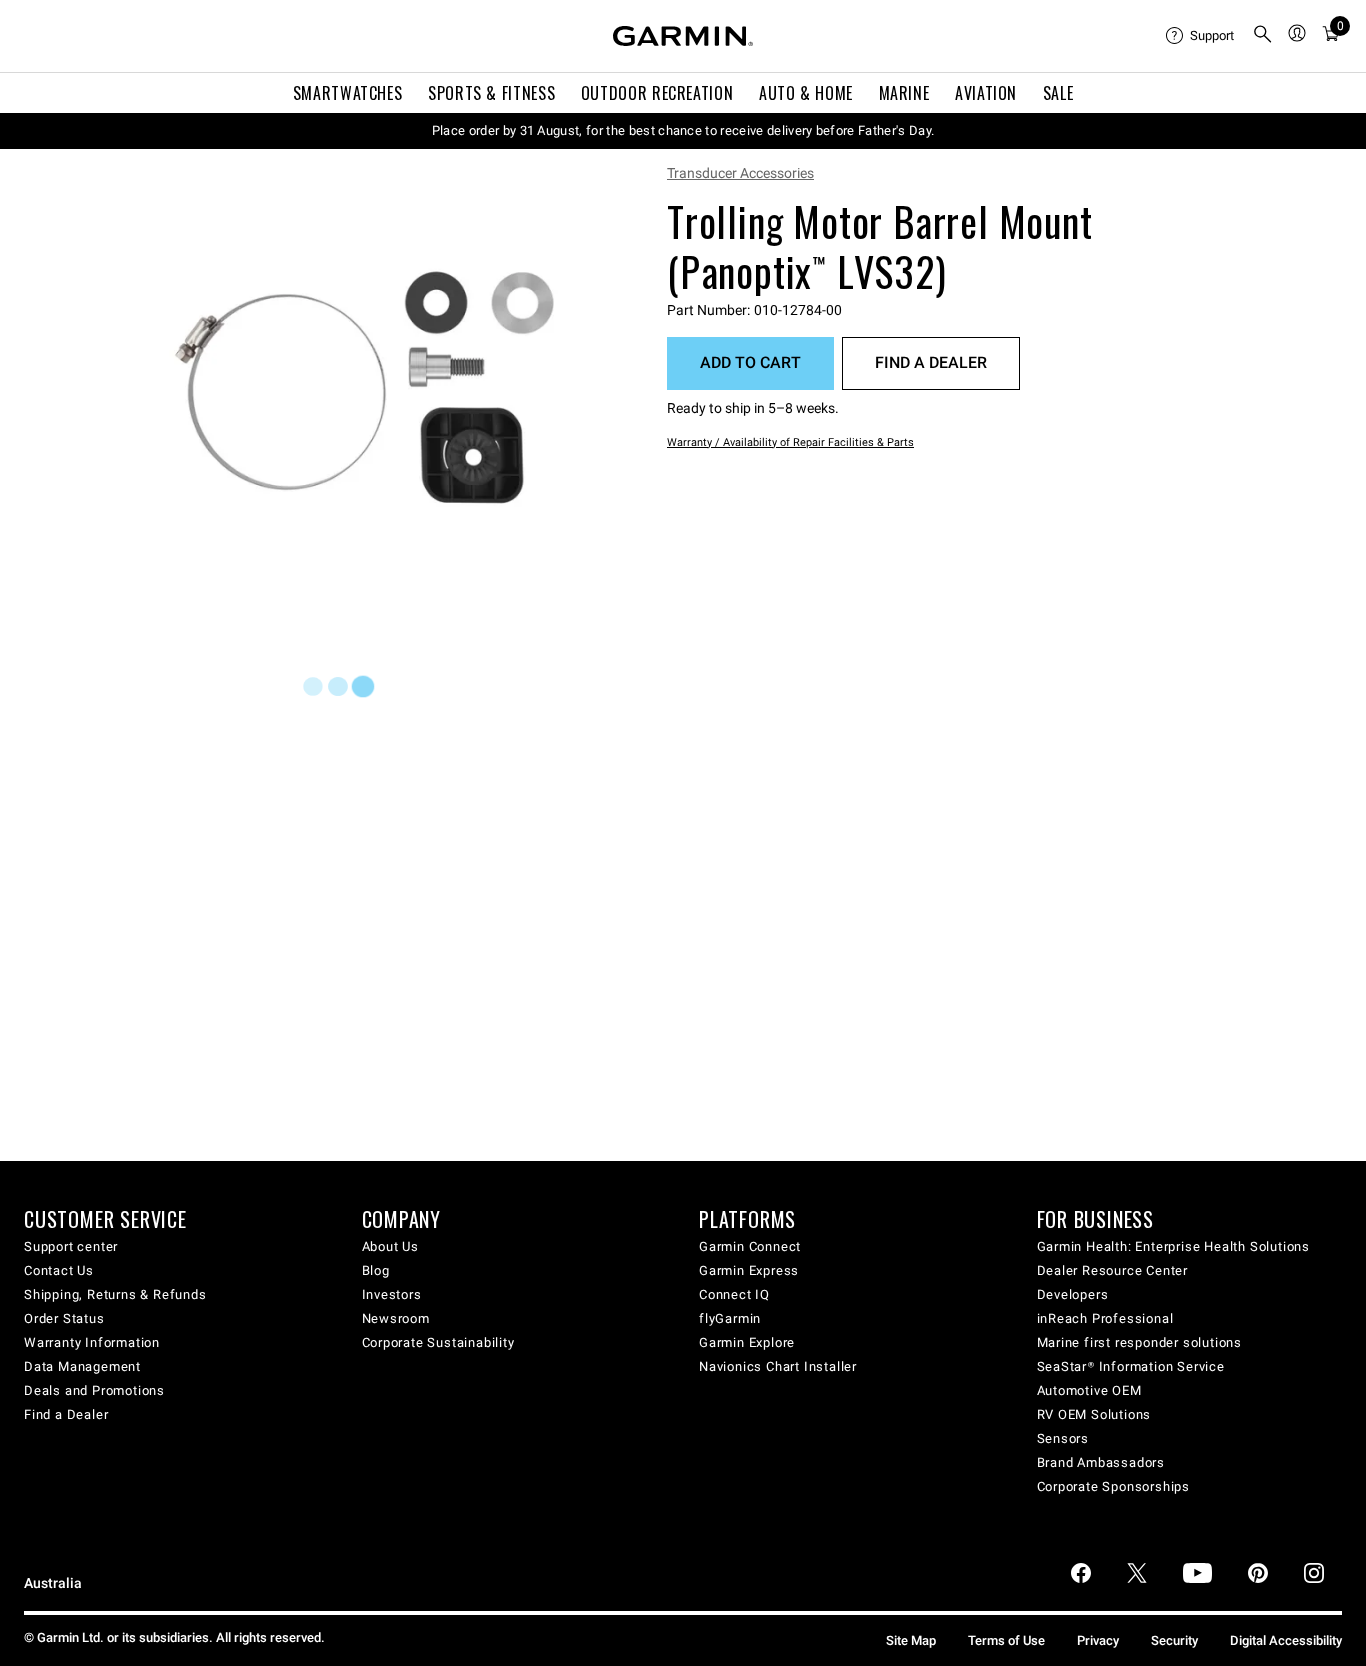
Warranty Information (92, 1342)
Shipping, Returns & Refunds (115, 1294)
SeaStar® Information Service (1131, 1366)
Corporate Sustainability (438, 1342)
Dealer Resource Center (1113, 1270)
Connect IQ (734, 1294)
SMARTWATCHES (348, 93)
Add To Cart (750, 362)
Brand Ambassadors (1101, 1462)
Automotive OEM (1089, 1390)
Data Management (82, 1366)
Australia (53, 1583)
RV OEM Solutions (1094, 1414)
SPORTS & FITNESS (491, 93)
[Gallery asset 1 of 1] (367, 387)
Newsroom (396, 1318)
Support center (71, 1246)
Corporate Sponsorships (1114, 1486)
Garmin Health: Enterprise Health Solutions (1174, 1246)
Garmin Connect (750, 1246)
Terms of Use (1006, 1640)
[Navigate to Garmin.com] (683, 36)
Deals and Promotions (94, 1390)
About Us (390, 1246)
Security (1174, 1640)
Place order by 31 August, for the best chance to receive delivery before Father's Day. (683, 130)
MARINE (904, 93)
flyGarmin (730, 1318)
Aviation (986, 93)
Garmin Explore (747, 1342)
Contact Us (59, 1270)
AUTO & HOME (806, 93)
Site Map (911, 1640)
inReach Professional (1105, 1318)
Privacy (1098, 1640)
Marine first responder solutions (1140, 1342)
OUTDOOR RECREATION (657, 93)
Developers (1073, 1294)
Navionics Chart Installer (778, 1366)
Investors (392, 1294)
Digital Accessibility (1286, 1640)
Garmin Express (749, 1270)
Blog (376, 1270)
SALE (1058, 93)
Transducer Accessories (740, 173)
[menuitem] (1201, 36)
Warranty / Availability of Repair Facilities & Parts (790, 442)
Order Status (64, 1318)
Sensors (1063, 1438)
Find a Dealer (931, 362)
